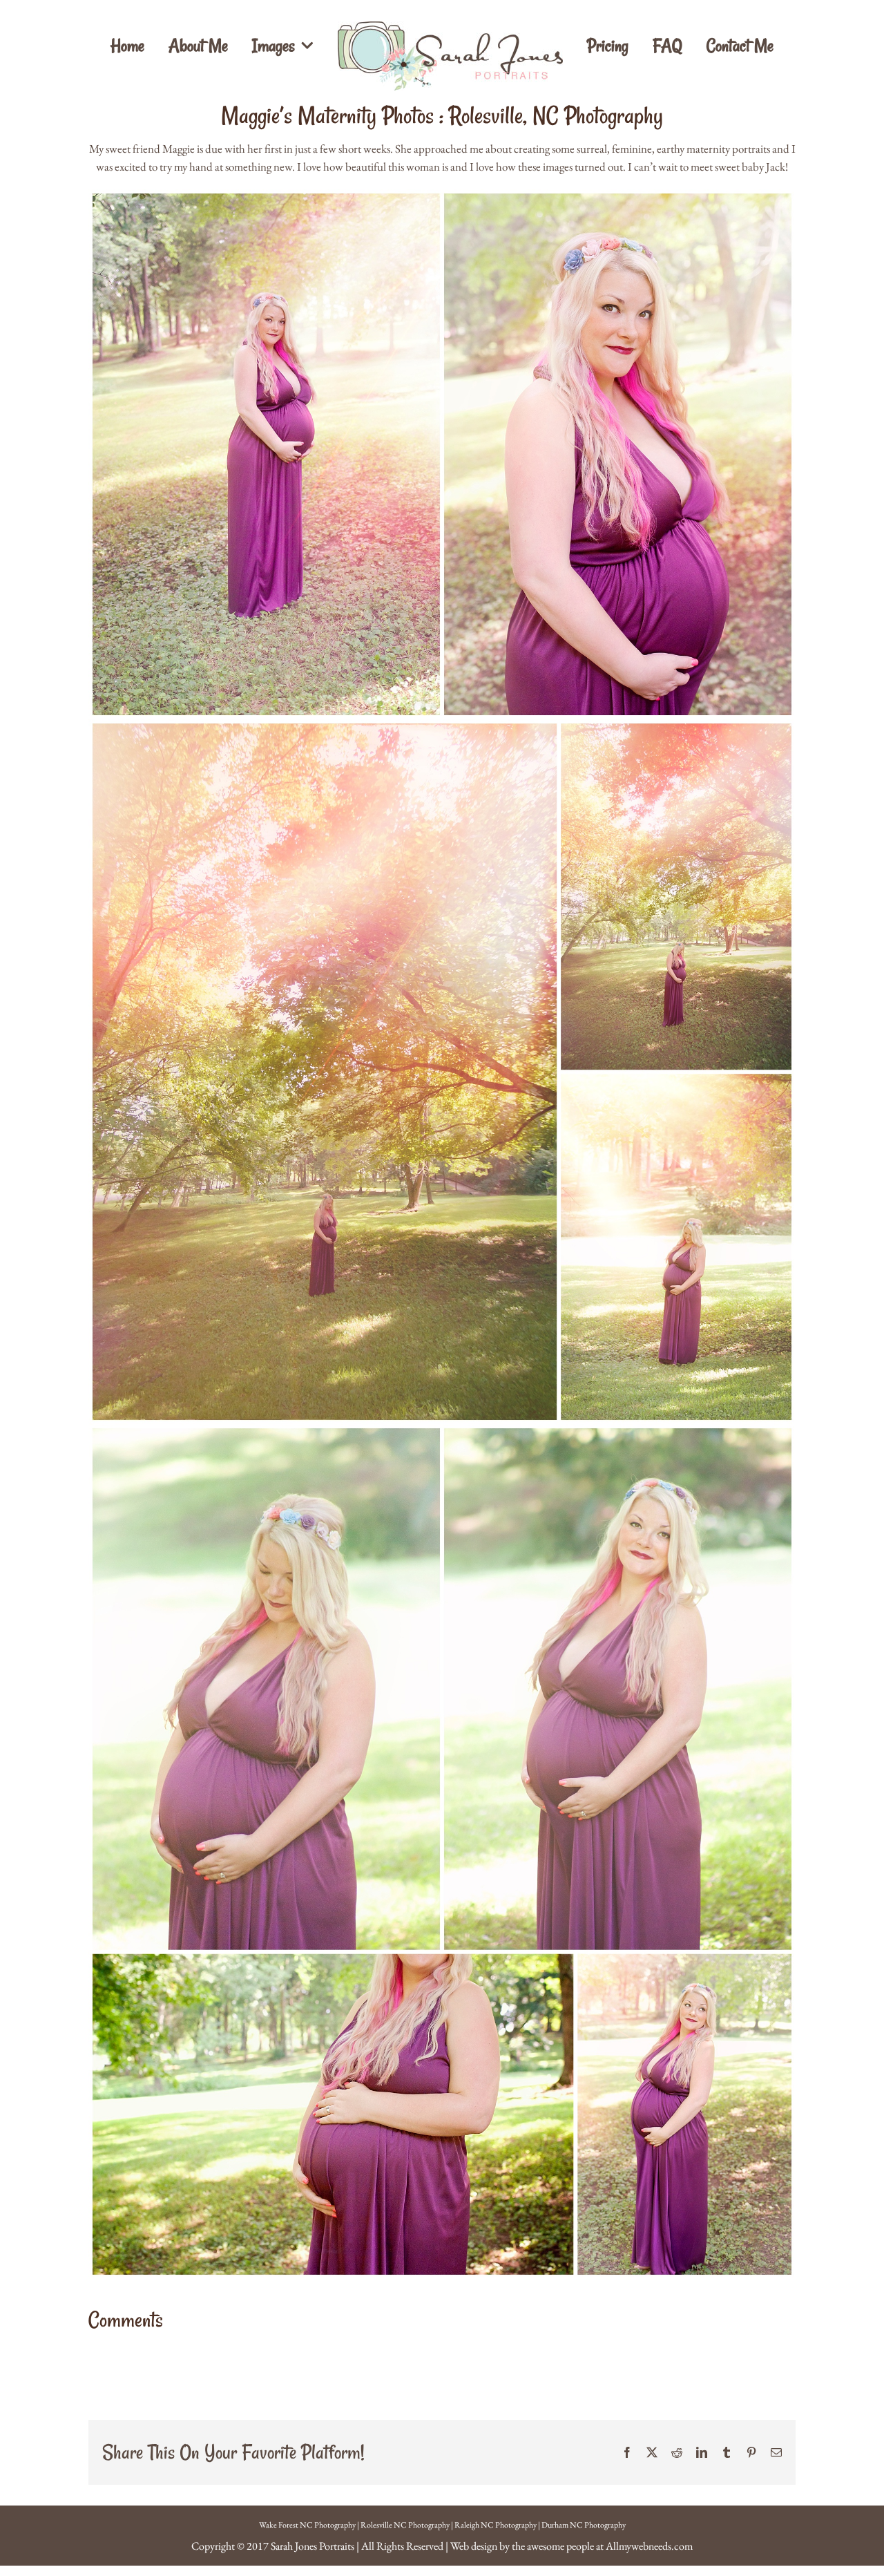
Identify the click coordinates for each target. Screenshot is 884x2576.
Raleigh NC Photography (496, 2525)
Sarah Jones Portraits (313, 2546)
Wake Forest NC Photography (307, 2525)
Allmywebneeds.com (649, 2546)
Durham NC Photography (584, 2525)
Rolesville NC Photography (405, 2525)
